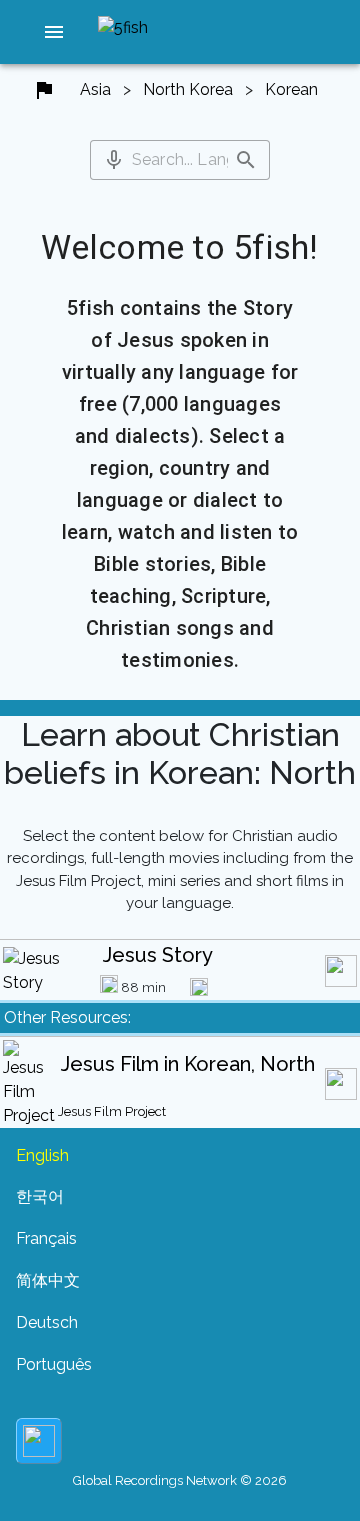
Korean (291, 89)
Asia (95, 89)
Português (54, 1364)
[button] (54, 32)
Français (46, 1238)
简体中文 (48, 1280)
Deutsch (47, 1322)
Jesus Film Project (112, 1111)
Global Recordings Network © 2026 (180, 1480)
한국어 (40, 1196)
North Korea (188, 89)
